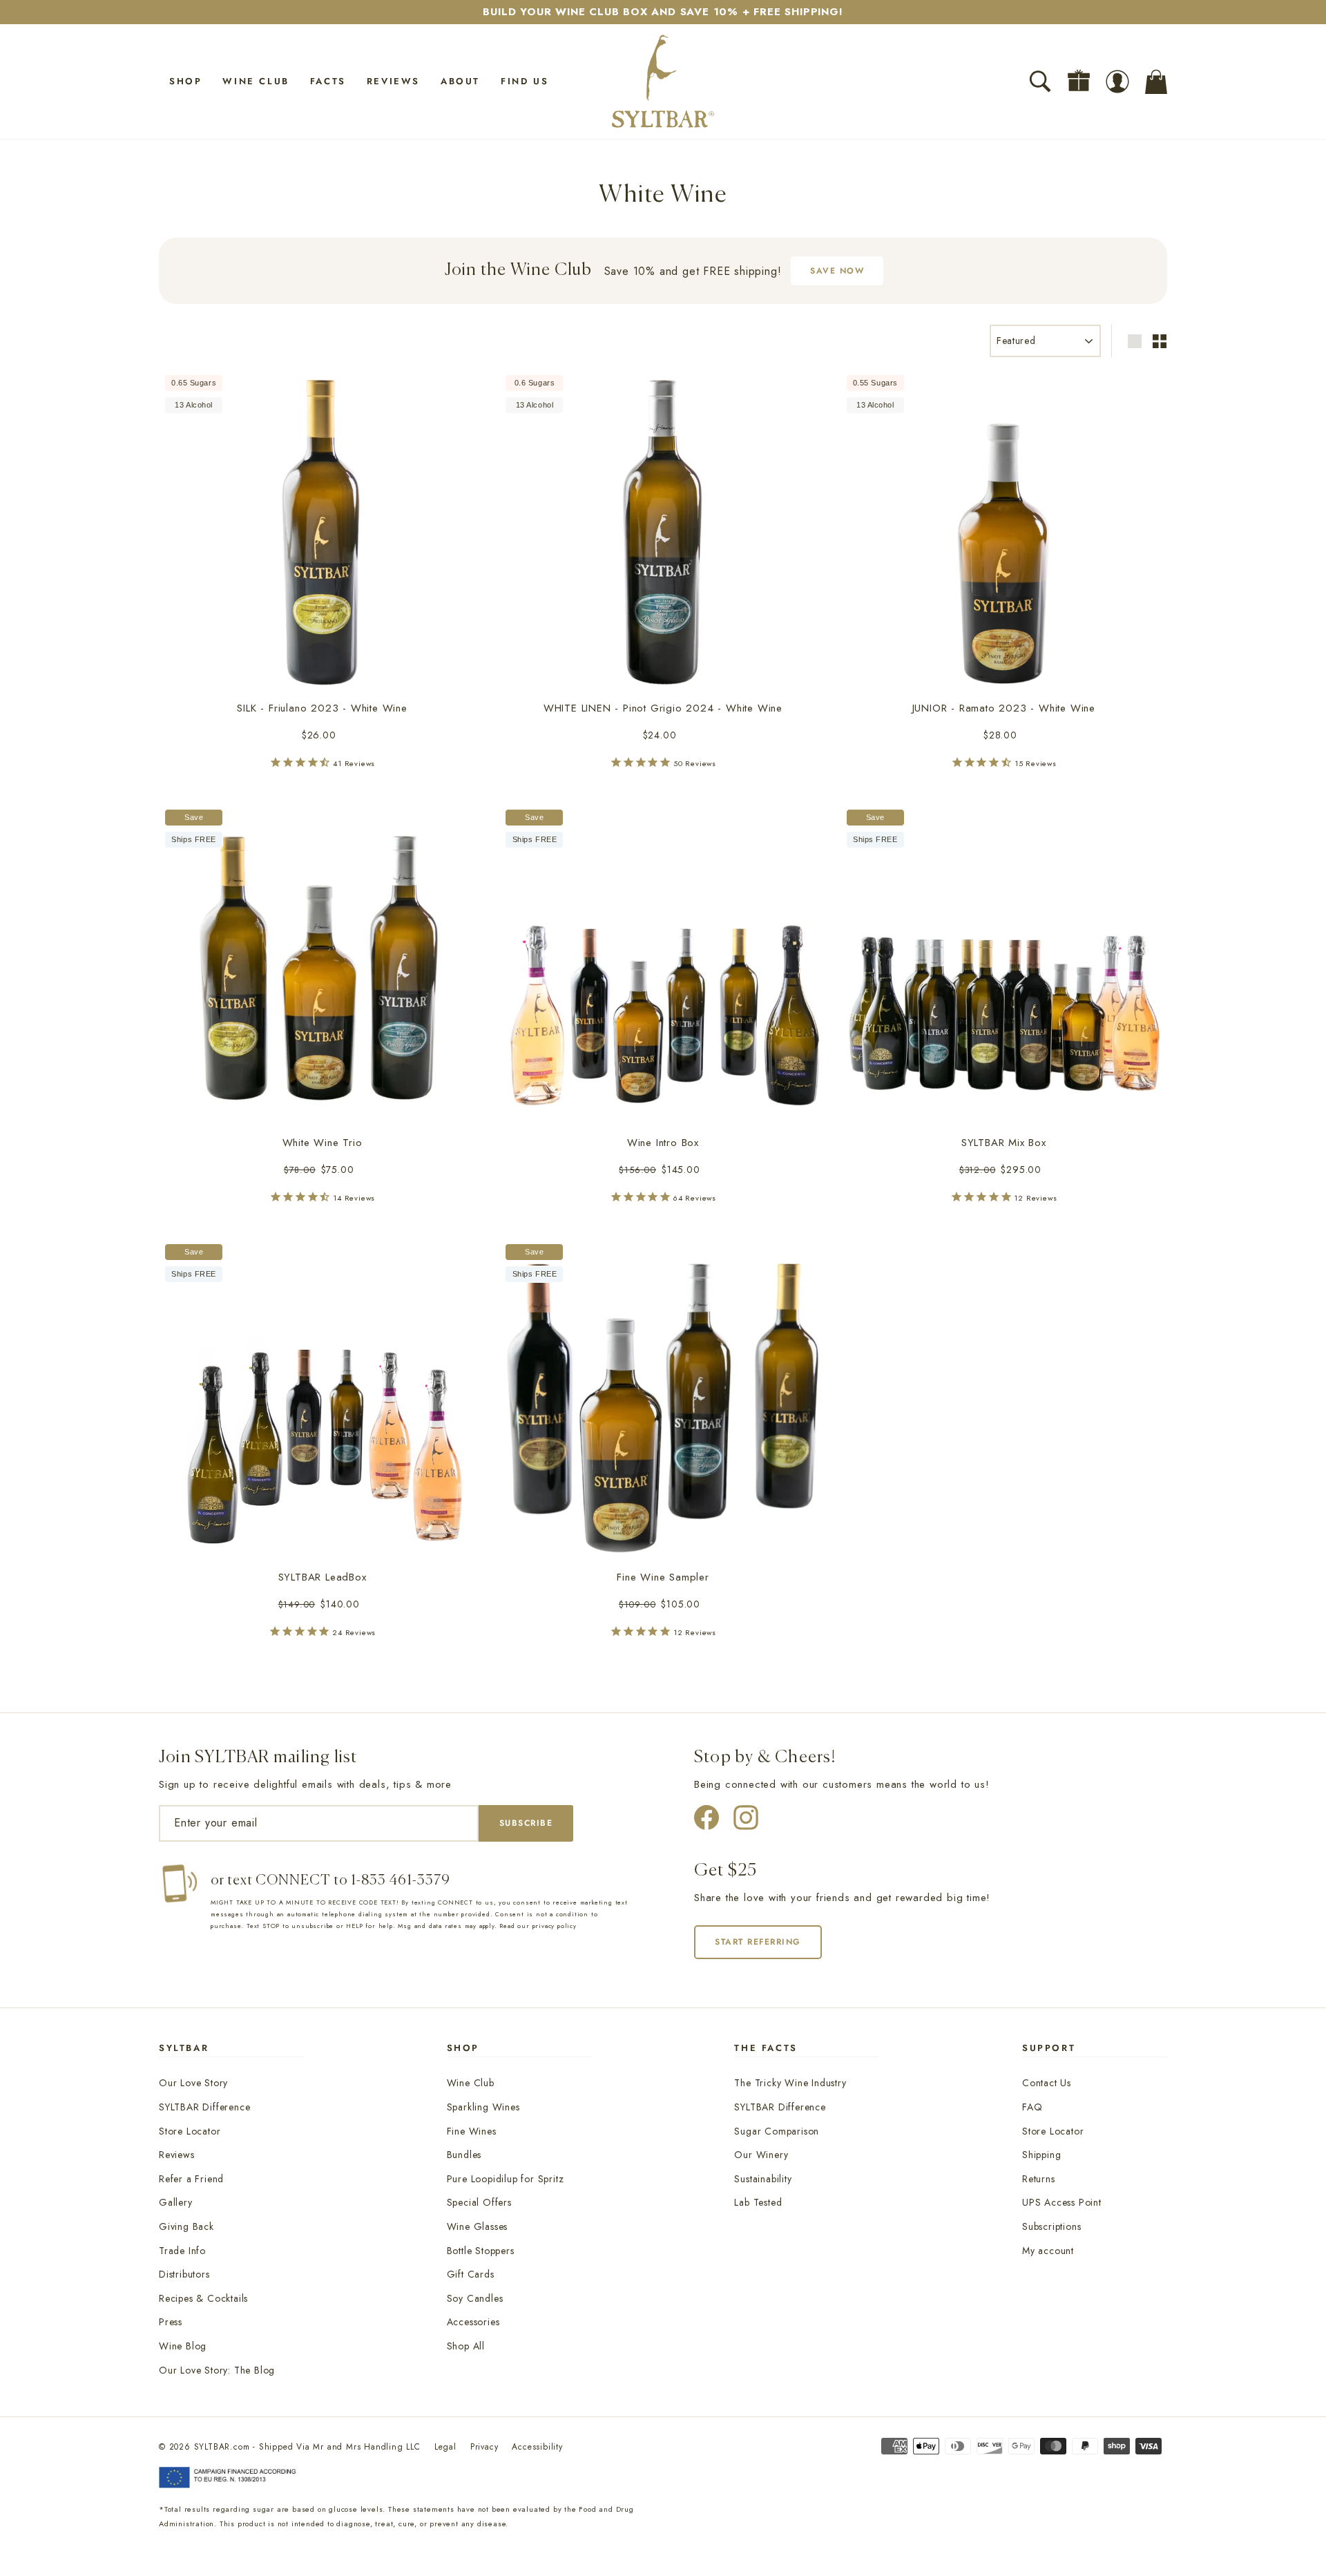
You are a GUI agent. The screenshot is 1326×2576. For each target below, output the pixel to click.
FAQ (1032, 2107)
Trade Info (182, 2251)
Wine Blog (183, 2346)
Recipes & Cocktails (203, 2298)
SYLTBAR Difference (204, 2107)
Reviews (393, 81)
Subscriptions (1051, 2226)
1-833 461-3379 (401, 1881)
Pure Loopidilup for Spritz (506, 2179)
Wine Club (256, 81)
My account (1048, 2251)
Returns (1039, 2179)
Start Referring (758, 1942)
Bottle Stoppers (481, 2251)
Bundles (464, 2155)
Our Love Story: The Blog (217, 2370)
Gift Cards (471, 2274)
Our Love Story (193, 2083)
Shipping (1041, 2155)
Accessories (473, 2322)
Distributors (184, 2274)
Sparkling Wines (483, 2107)
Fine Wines (472, 2131)
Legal (445, 2447)
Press (171, 2322)
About (460, 81)
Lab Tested (758, 2202)
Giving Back (186, 2226)
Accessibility (537, 2447)
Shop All (466, 2346)
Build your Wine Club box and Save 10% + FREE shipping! (663, 12)
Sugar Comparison (777, 2131)
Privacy (484, 2447)
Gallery (176, 2202)
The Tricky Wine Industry (790, 2083)
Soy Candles (475, 2298)
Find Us (525, 81)
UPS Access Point (1062, 2202)
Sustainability (763, 2179)
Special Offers (479, 2202)
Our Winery (761, 2155)
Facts (328, 81)
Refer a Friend (191, 2179)
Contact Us (1047, 2083)
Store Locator (190, 2131)
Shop (185, 81)
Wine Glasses (478, 2226)
